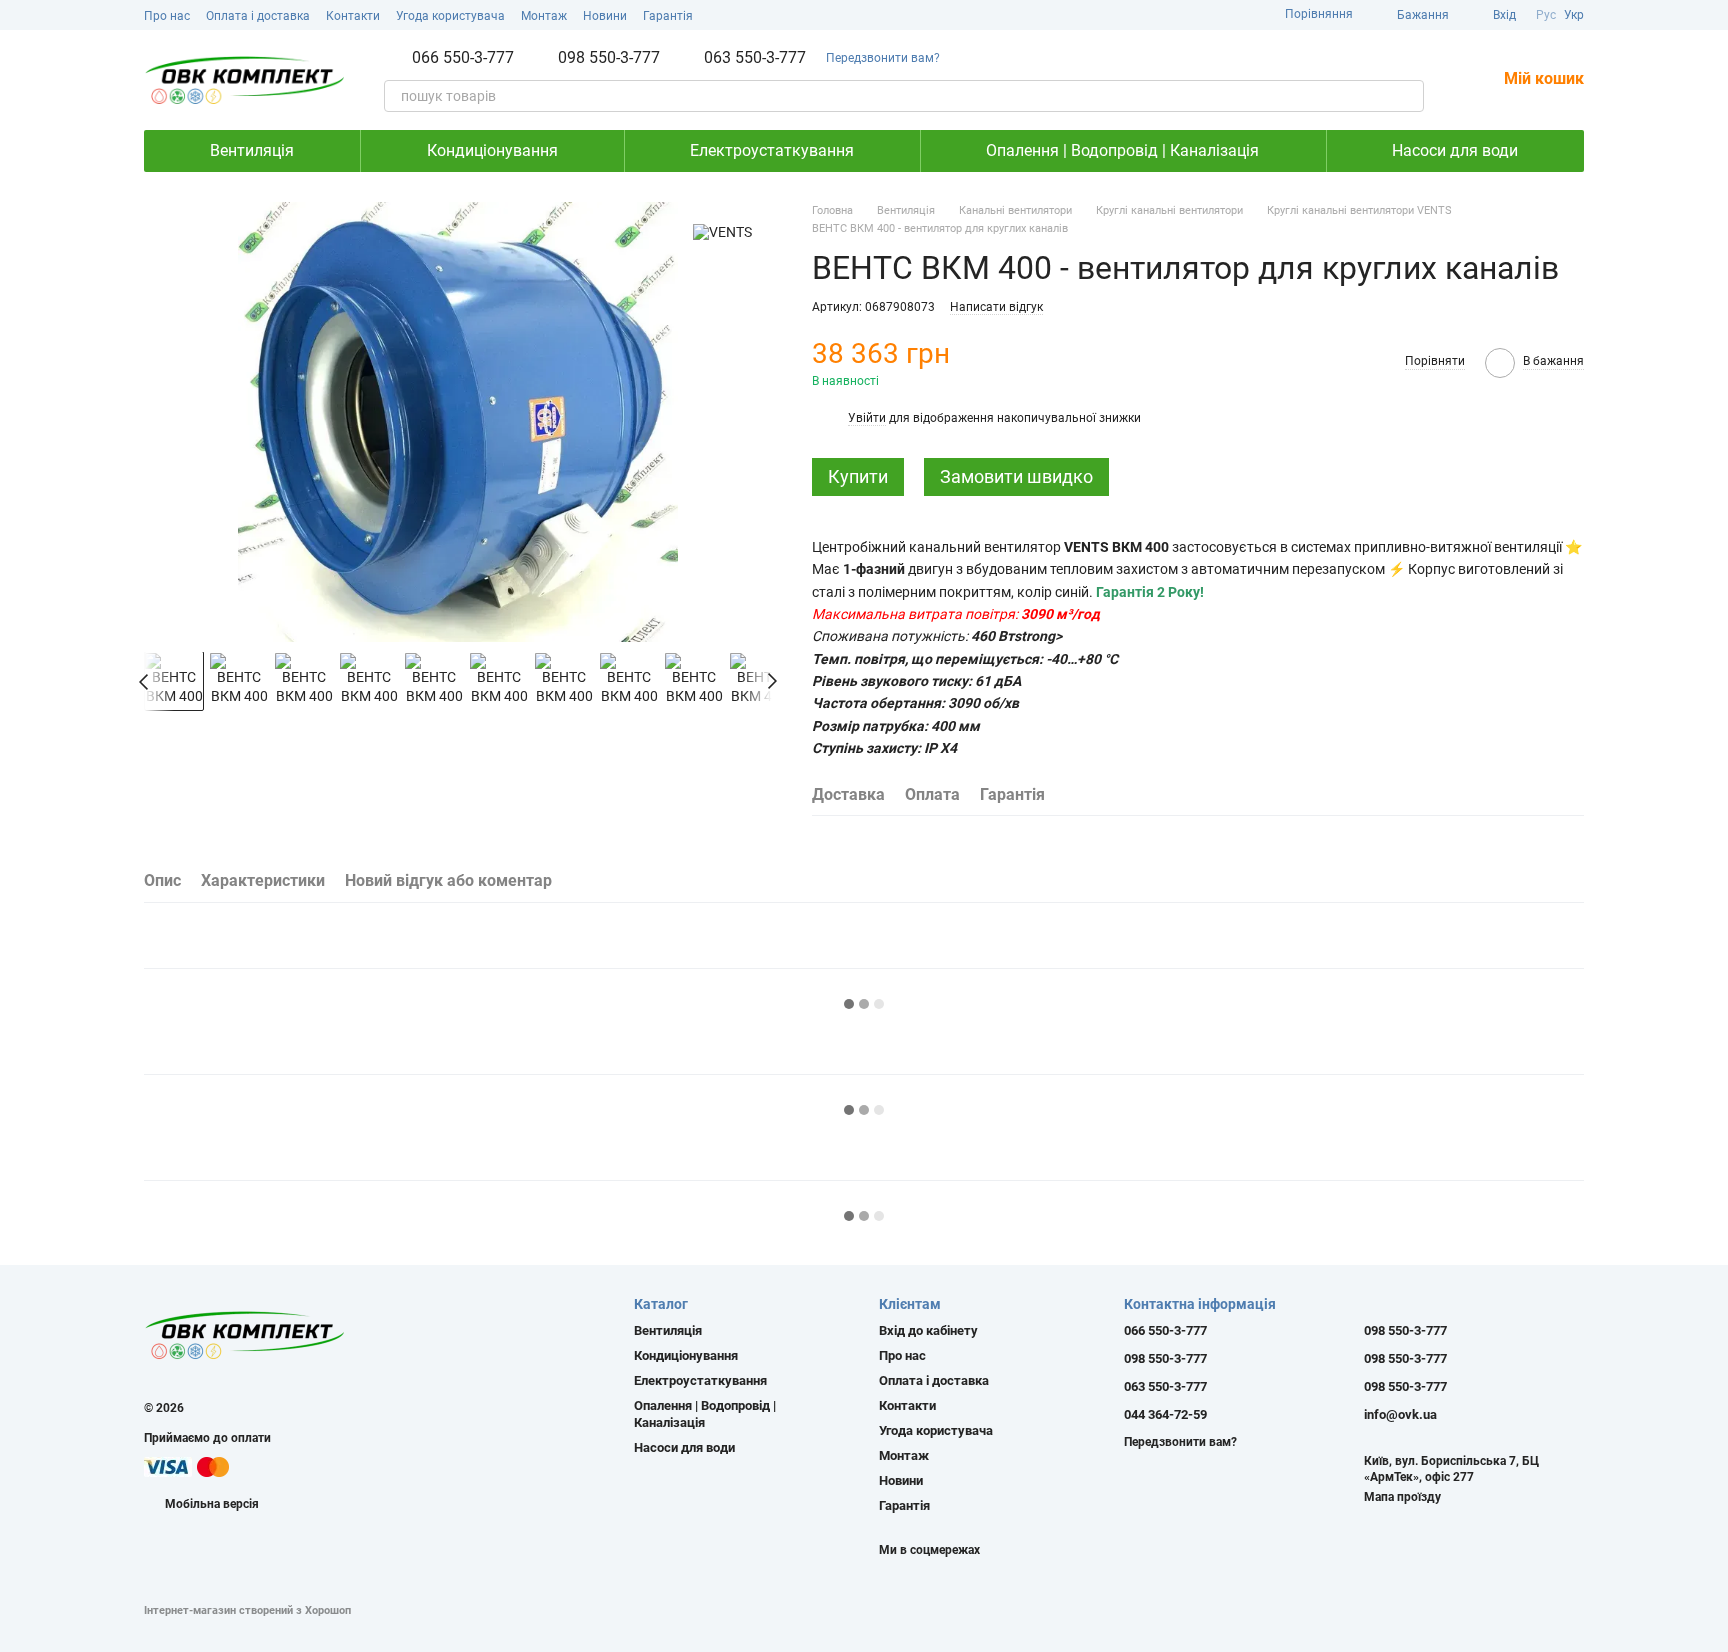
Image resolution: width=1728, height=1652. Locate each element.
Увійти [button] (867, 418)
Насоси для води (1455, 150)
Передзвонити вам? (883, 58)
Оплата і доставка (258, 16)
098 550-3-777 (609, 58)
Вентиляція (252, 150)
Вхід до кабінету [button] (928, 1330)
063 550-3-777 (755, 58)
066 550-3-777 (463, 58)
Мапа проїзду (1402, 1497)
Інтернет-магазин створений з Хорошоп (247, 1610)
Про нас (167, 16)
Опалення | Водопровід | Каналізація (1122, 150)
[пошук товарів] (1408, 96)
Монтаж (544, 16)
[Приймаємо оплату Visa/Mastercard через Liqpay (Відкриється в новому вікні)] (188, 1466)
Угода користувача (450, 16)
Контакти (353, 16)
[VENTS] (722, 231)
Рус (1546, 15)
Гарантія (668, 16)
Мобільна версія (210, 1504)
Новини (605, 16)
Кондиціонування (492, 150)
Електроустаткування (772, 150)
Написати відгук (996, 307)
